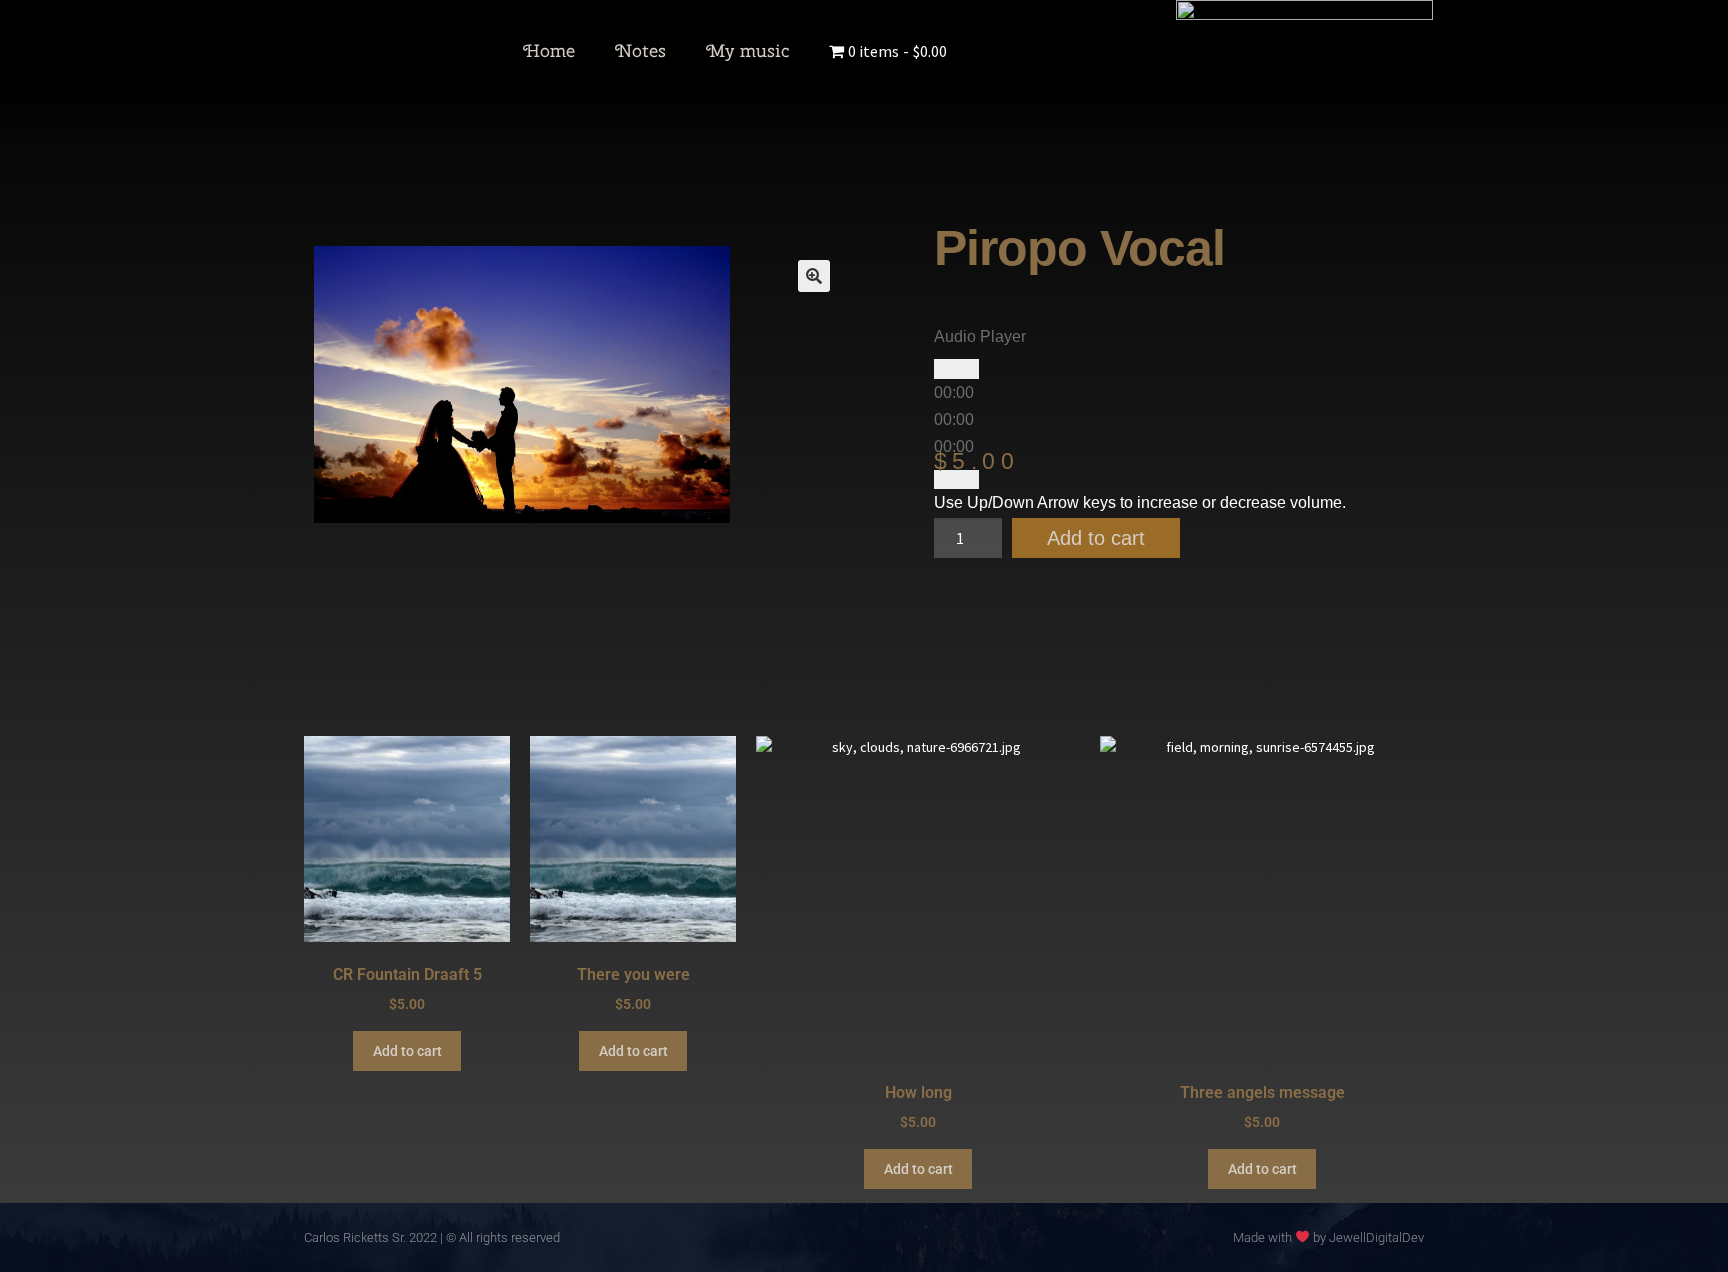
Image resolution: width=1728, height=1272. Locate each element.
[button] (814, 276)
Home (549, 50)
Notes (640, 50)
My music (747, 50)
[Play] (956, 369)
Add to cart (1096, 538)
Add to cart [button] (407, 1051)
